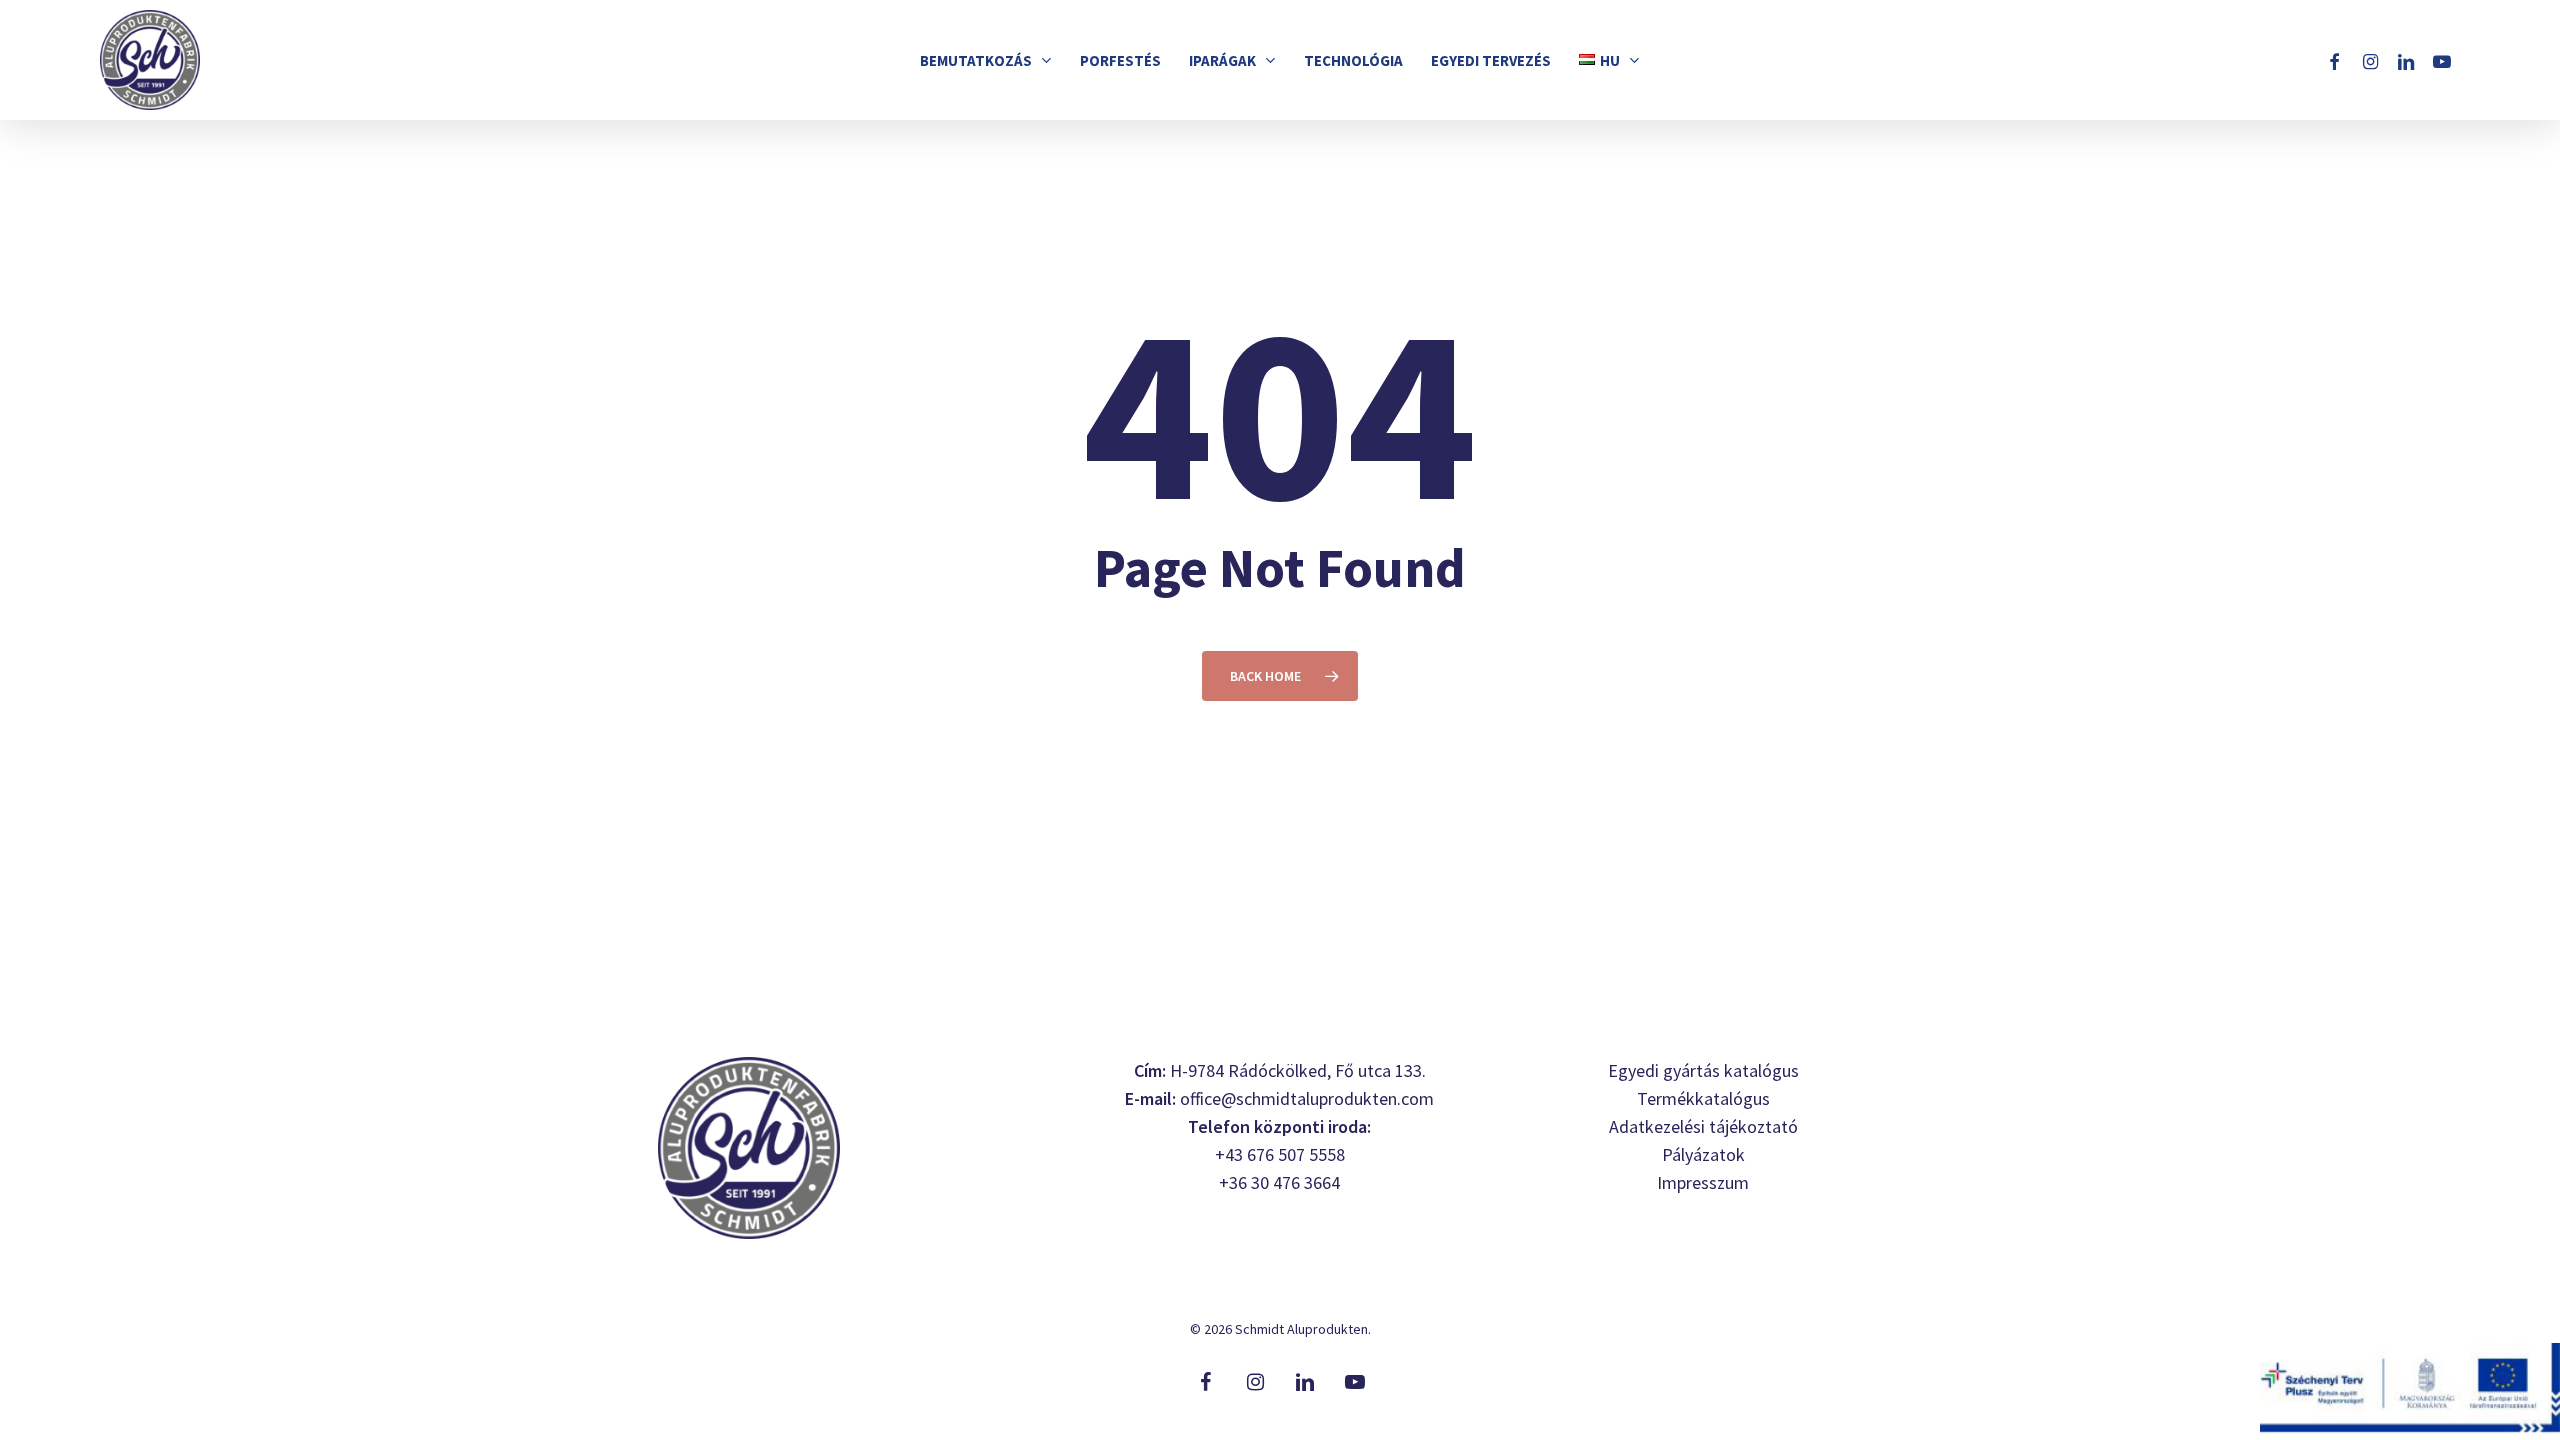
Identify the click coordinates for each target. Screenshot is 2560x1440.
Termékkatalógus (1703, 1098)
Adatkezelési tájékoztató (1703, 1126)
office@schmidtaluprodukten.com (1307, 1098)
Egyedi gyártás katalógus (1703, 1070)
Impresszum (1703, 1182)
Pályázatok (1703, 1154)
